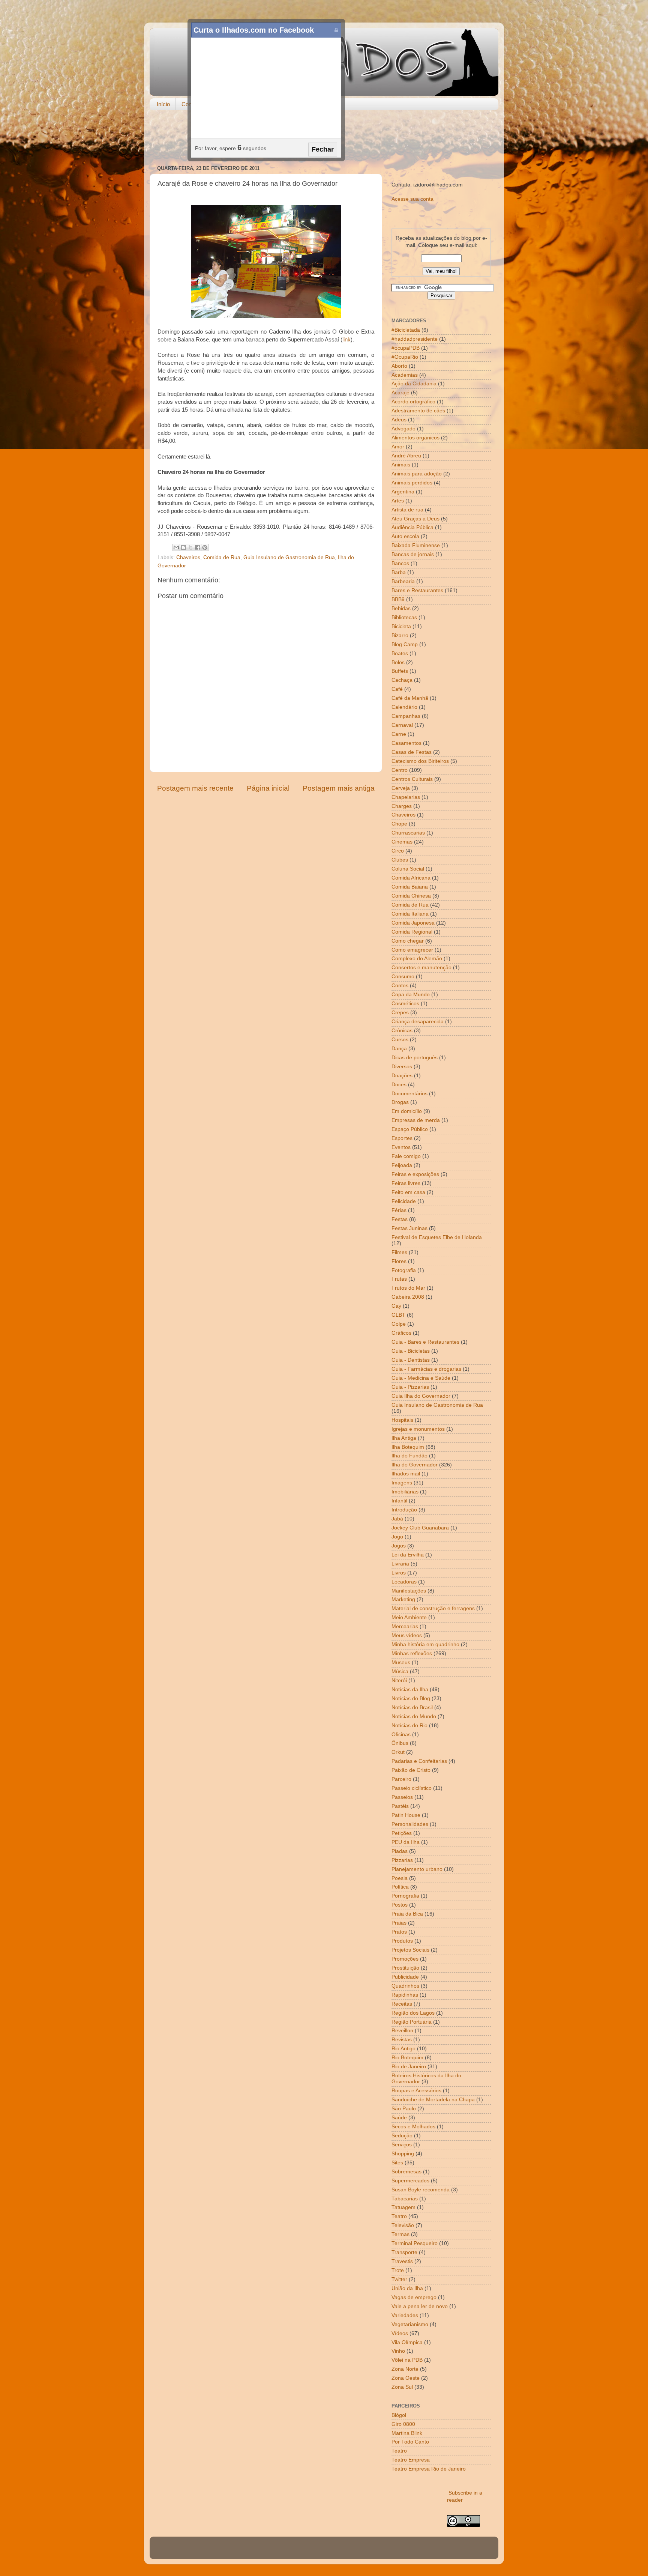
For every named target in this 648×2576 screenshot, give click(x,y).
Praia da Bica (407, 1914)
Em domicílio (407, 1111)
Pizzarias (402, 1860)
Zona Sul (402, 2387)
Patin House (406, 1815)
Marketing (403, 1599)
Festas (400, 1219)
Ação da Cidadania (414, 384)
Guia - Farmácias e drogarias (426, 1369)
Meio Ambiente (409, 1617)
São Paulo (404, 2109)
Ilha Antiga (404, 1438)
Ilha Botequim (408, 1447)
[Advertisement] (324, 138)
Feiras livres (406, 1183)
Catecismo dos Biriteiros (420, 761)
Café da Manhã (410, 698)
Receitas (402, 2004)
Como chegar (408, 941)
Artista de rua (407, 510)
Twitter (399, 2279)
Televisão (403, 2225)
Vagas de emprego (414, 2297)
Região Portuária (412, 2022)
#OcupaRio (405, 357)
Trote (398, 2270)
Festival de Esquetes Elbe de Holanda (437, 1237)
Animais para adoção (417, 474)
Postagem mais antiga (339, 788)
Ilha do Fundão (409, 1456)
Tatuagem (403, 2207)
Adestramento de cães (418, 411)
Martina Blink (407, 2433)
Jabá (397, 1519)
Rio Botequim (407, 2058)
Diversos (402, 1067)
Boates (400, 653)
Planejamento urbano (417, 1869)
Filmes (399, 1252)
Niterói (399, 1680)
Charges (402, 806)
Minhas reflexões (412, 1653)
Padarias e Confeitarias (419, 1761)
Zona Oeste (406, 2378)
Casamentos (406, 743)
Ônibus (400, 1743)
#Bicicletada (406, 330)
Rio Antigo (403, 2049)
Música (400, 1671)
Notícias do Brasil (412, 1708)
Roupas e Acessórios (416, 2091)
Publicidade (405, 1977)
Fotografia (404, 1270)
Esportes (402, 1138)
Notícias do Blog (411, 1699)
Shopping (403, 2154)
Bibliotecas (404, 617)
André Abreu (406, 456)
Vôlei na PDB (407, 2360)
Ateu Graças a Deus (415, 519)
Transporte (404, 2252)
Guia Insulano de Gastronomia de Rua (289, 557)
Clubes (400, 860)
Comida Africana (411, 878)
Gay (396, 1306)
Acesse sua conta (412, 199)
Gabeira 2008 (408, 1297)
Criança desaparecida (418, 1022)
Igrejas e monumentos (418, 1429)
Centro (400, 770)
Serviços (402, 2145)
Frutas (399, 1279)
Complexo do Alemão (417, 959)
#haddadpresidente (415, 339)
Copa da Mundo (411, 995)
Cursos (400, 1040)
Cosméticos (405, 1004)
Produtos (402, 1941)
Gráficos (401, 1333)
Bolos (398, 662)
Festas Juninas (409, 1228)
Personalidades (410, 1824)
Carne (399, 734)
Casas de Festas (412, 752)
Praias (399, 1923)
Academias (405, 375)
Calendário (404, 707)
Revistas (402, 2040)
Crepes (400, 1013)
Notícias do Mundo (414, 1717)
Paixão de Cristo (411, 1770)
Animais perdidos (412, 483)
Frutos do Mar (408, 1288)
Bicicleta (401, 626)
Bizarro (400, 635)
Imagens (402, 1483)
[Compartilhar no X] (190, 547)
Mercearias (405, 1626)
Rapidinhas (405, 1995)
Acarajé (400, 393)
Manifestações (409, 1591)
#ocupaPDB (406, 348)
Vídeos (400, 2333)
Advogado (403, 429)
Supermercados (410, 2181)
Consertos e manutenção (421, 968)
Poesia (400, 1878)
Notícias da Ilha (410, 1690)
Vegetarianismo (410, 2324)
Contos (400, 986)
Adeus (399, 420)
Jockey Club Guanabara (420, 1528)
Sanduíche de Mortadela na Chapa (433, 2100)
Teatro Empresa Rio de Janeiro (429, 2469)
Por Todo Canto (410, 2442)
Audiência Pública (412, 527)
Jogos (399, 1546)
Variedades (405, 2315)
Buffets (400, 671)
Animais (401, 465)
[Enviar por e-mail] (176, 547)
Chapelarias (406, 797)
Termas (400, 2234)
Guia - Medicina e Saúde (421, 1378)
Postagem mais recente (195, 788)
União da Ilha (407, 2288)
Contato (191, 104)
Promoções (405, 1959)
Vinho (398, 2351)
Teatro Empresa (411, 2460)
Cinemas (402, 842)
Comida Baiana (410, 887)
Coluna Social (408, 869)
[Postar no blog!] (183, 547)
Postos (400, 1905)
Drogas (400, 1102)
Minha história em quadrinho (425, 1644)
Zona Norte (405, 2369)
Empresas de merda (416, 1120)
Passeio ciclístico (412, 1788)
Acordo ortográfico (413, 402)
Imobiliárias (405, 1492)
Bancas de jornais (413, 554)
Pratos (399, 1932)
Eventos (401, 1147)
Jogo (397, 1537)
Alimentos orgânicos (415, 438)
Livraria (400, 1564)
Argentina (403, 492)
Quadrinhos (405, 1986)
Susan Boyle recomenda (421, 2190)
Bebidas (401, 608)
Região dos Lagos (413, 2013)
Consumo (403, 977)
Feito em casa (408, 1192)
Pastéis (400, 1806)
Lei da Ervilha (408, 1555)
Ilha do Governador (415, 1465)
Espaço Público (410, 1129)
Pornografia (405, 1896)
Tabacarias (405, 2199)
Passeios (402, 1797)
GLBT (398, 1315)
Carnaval (402, 725)
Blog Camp (405, 644)
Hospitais (402, 1420)
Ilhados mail (406, 1474)
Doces (399, 1085)
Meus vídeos (407, 1635)
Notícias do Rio (409, 1726)
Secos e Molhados (413, 2127)
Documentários (409, 1094)
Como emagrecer (412, 950)
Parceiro (401, 1779)
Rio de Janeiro (409, 2067)
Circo (398, 851)
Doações (402, 1076)
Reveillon (402, 2031)
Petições (402, 1833)
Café (397, 689)
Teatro (399, 2216)
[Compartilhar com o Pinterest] (205, 547)
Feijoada (402, 1165)
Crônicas (402, 1031)
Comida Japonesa (413, 923)
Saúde (399, 2118)
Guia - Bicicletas (411, 1351)
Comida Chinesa (411, 896)
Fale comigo (406, 1156)
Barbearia (403, 581)
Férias (399, 1210)
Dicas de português (415, 1058)
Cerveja (401, 788)
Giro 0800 (403, 2424)
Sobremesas (406, 2172)
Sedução (402, 2136)
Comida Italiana (410, 914)
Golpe (399, 1324)
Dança (399, 1049)
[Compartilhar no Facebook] (198, 547)
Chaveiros (188, 557)
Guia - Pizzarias (410, 1387)
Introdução (404, 1510)
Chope (399, 824)
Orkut (398, 1752)
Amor (398, 447)
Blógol (399, 2415)
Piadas (400, 1851)
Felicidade (404, 1201)
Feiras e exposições (415, 1174)
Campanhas (406, 716)
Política (400, 1887)
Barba (399, 572)
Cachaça (402, 680)
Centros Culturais (412, 779)
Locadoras (404, 1582)
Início (163, 104)
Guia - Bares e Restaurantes (425, 1342)
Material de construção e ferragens (433, 1608)
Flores (399, 1261)
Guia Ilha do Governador (421, 1396)
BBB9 (398, 599)
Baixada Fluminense (416, 545)
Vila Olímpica (407, 2342)
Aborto (399, 366)
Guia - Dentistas (411, 1360)
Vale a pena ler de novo (420, 2306)
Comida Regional (412, 932)
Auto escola (405, 536)
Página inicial (268, 788)
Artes (398, 501)
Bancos (400, 563)
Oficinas (401, 1735)
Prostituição (405, 1968)
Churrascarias (408, 833)
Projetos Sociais (410, 1950)
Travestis (402, 2261)
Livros (399, 1573)
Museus (401, 1662)
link (346, 340)
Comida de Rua (222, 557)
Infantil (399, 1501)
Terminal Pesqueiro (415, 2243)
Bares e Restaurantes (417, 590)
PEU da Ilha (406, 1842)
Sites (397, 2163)
